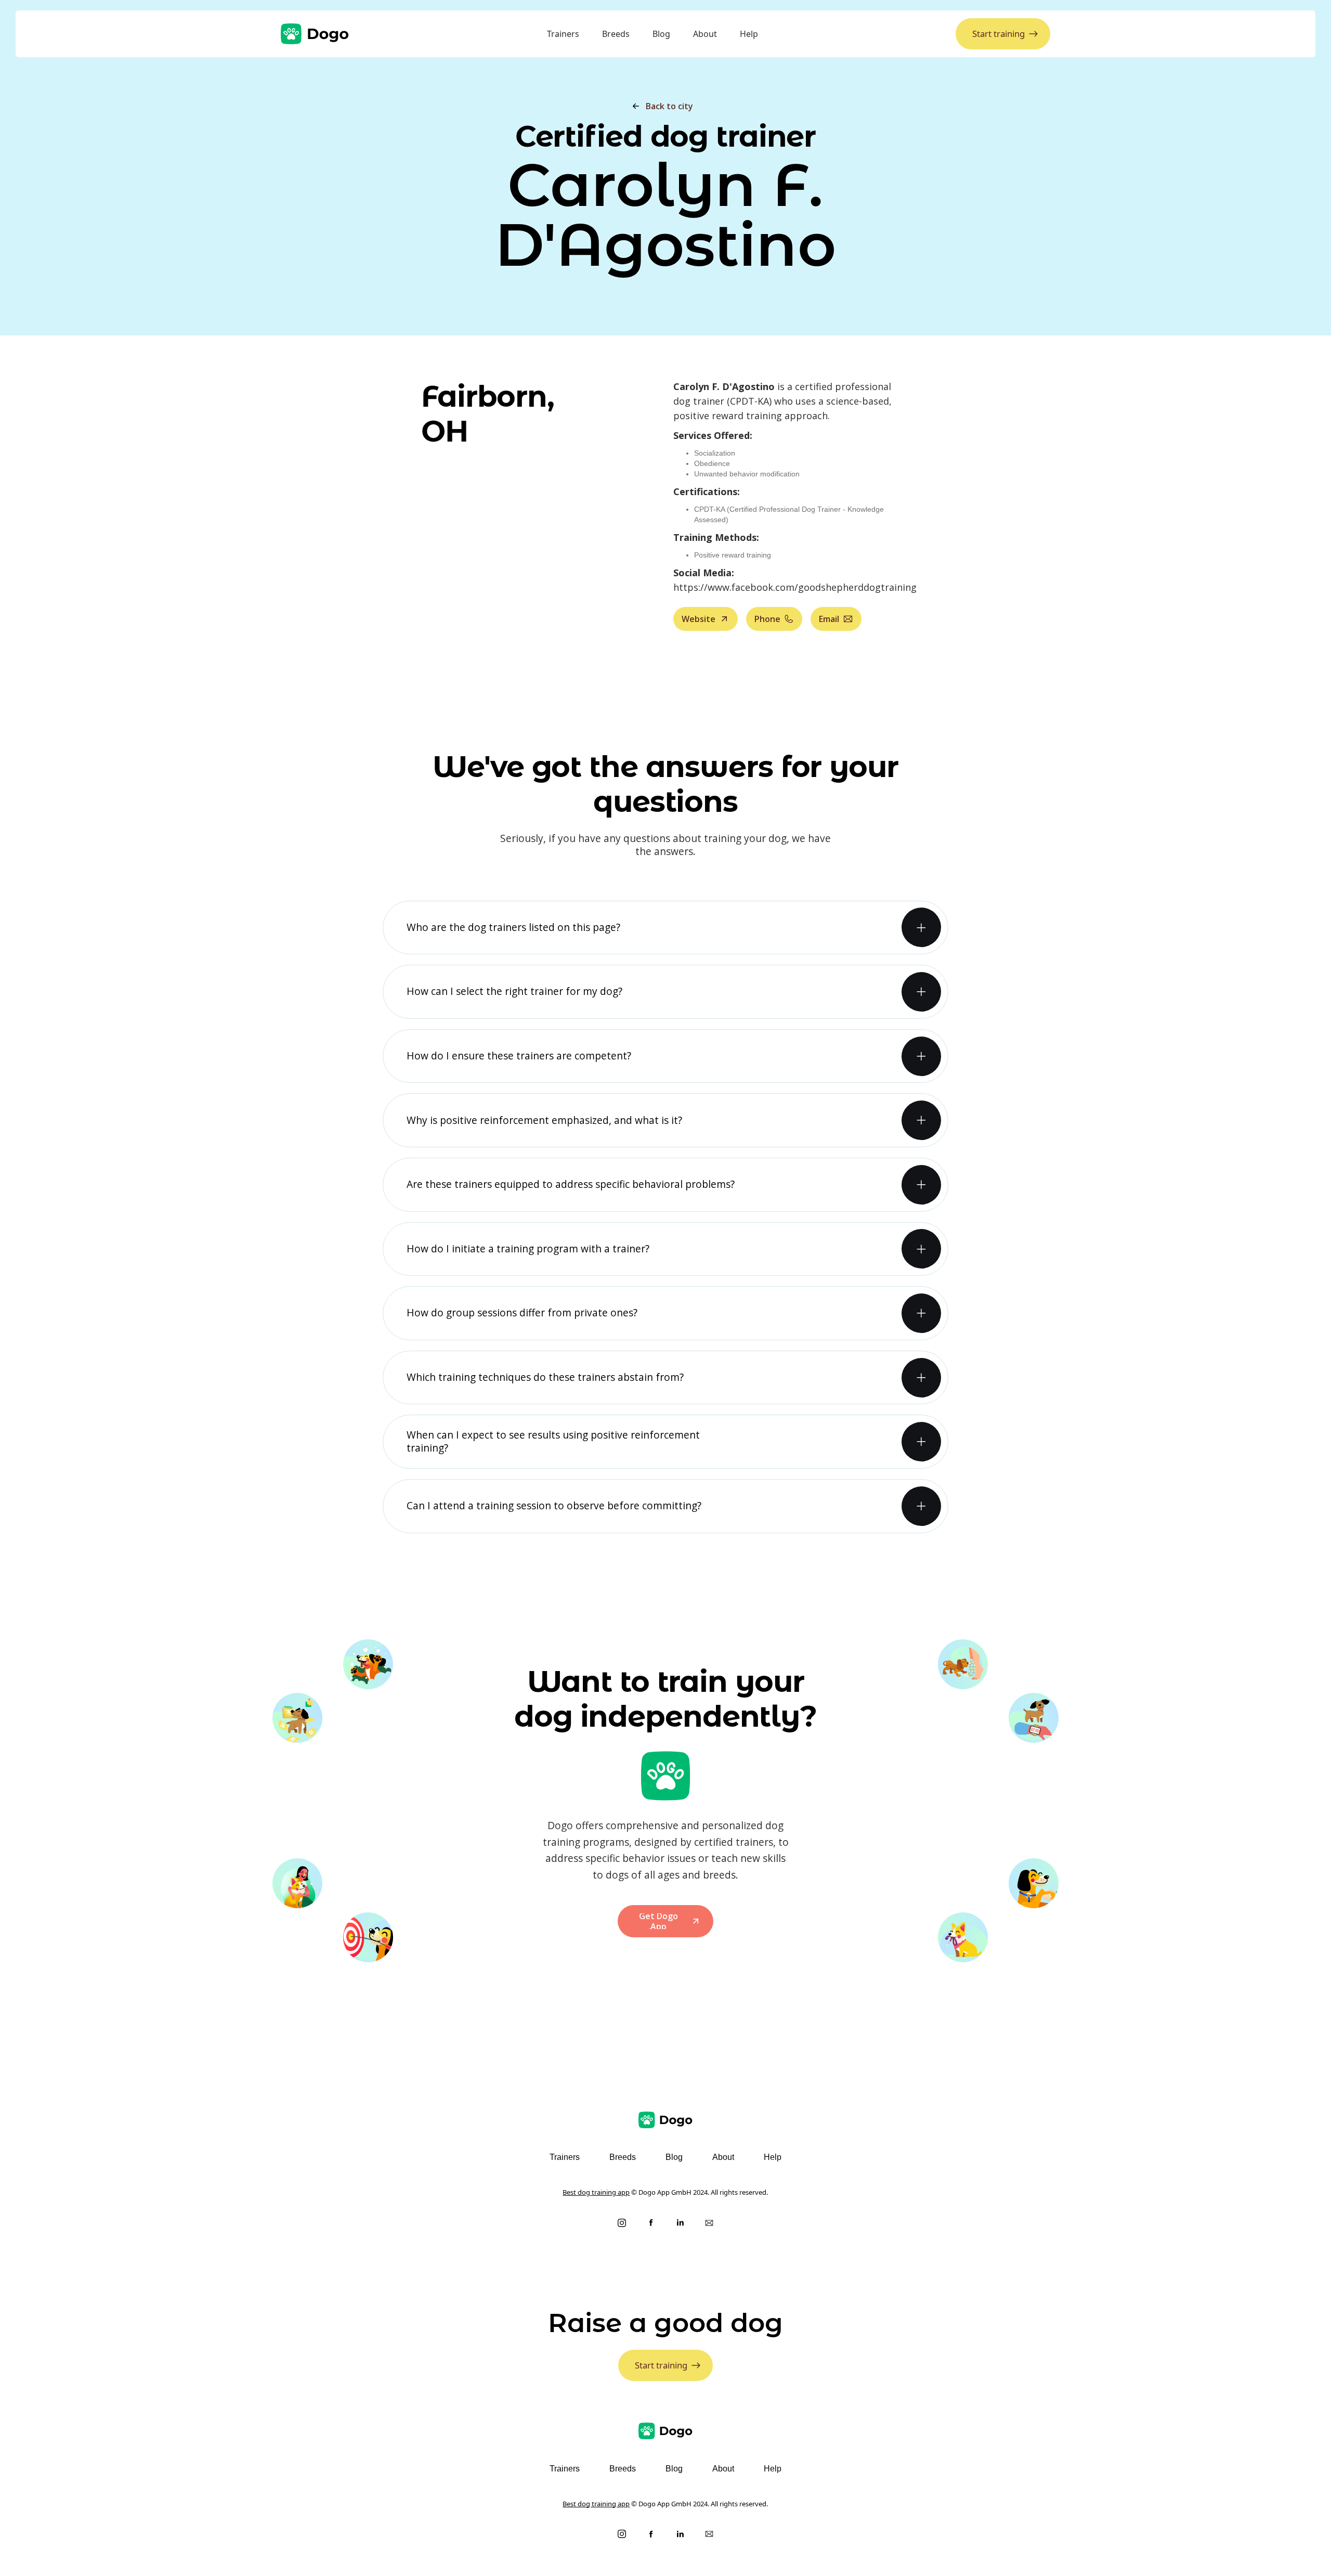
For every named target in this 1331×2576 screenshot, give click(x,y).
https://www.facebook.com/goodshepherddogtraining (795, 587)
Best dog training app (596, 2192)
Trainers (563, 34)
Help (749, 34)
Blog (661, 34)
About (705, 34)
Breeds (616, 34)
